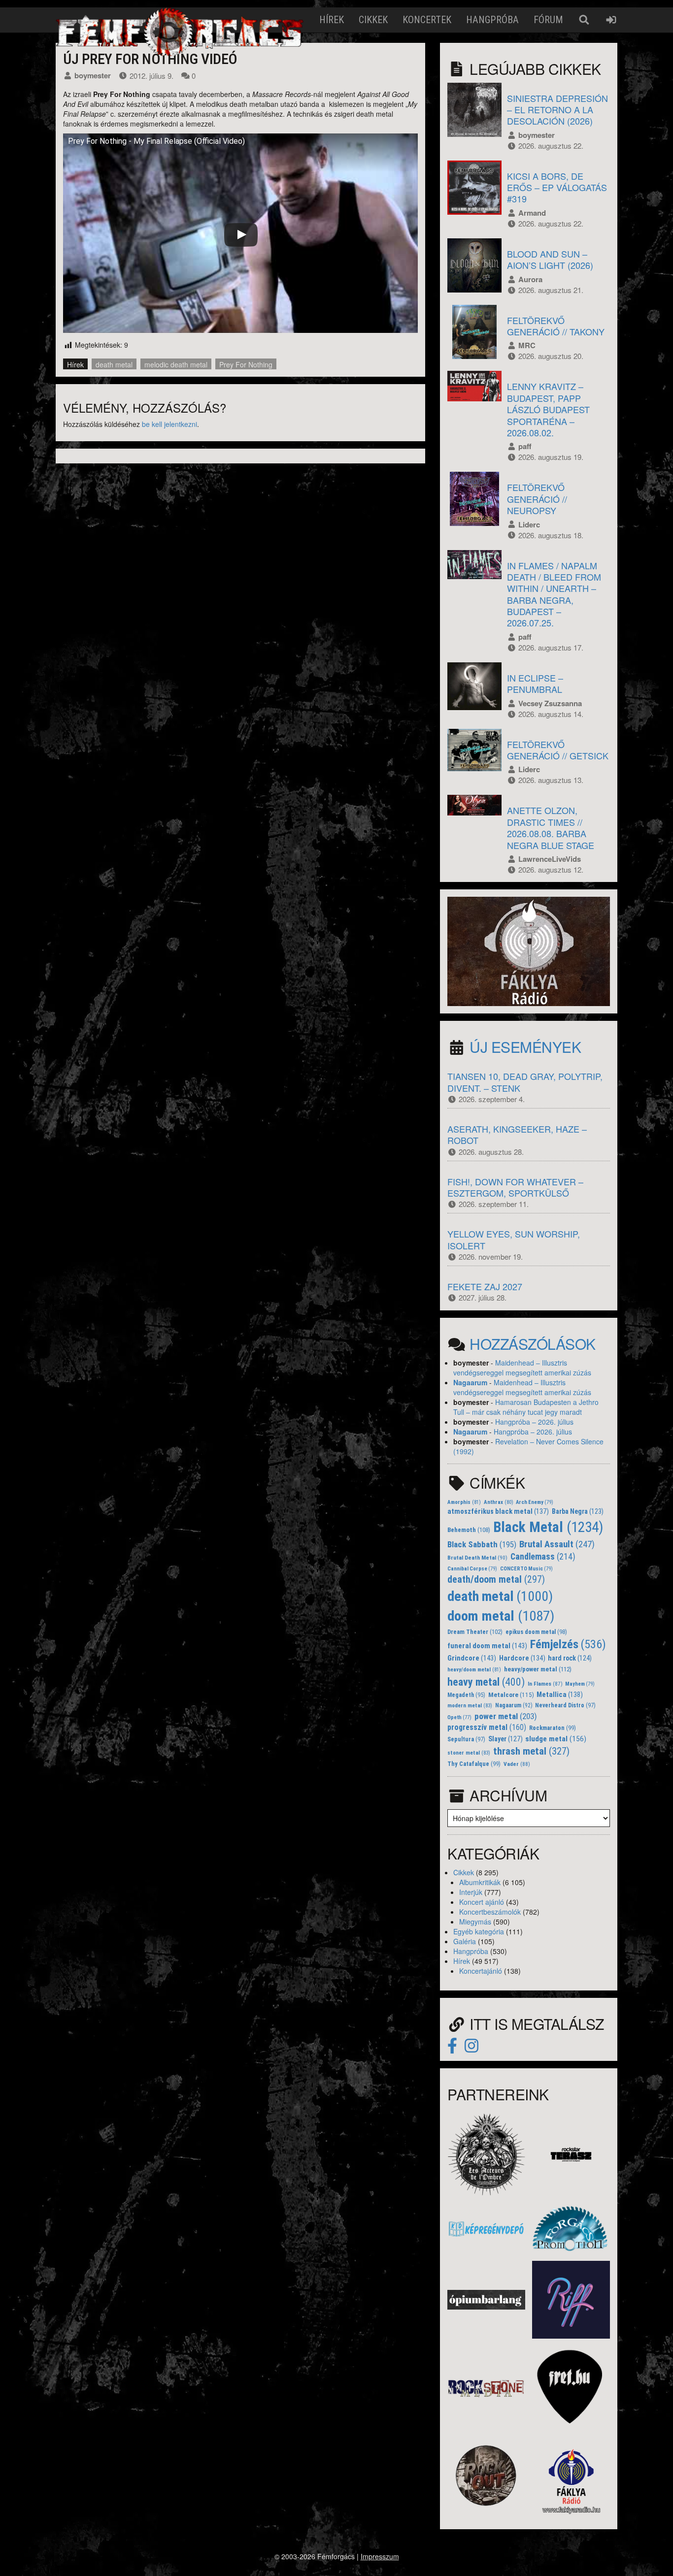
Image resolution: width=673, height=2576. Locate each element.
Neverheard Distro (565, 1705)
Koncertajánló (481, 1971)
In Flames (545, 1684)
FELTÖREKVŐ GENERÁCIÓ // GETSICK (558, 750)
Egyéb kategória (479, 1931)
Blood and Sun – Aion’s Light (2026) (550, 259)
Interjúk (471, 1892)
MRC (527, 345)
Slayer (505, 1739)
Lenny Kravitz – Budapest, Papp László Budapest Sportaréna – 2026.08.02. (548, 409)
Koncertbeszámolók (490, 1912)
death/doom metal (496, 1580)
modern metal (470, 1706)
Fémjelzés (568, 1644)
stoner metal (469, 1753)
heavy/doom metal (474, 1670)
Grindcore (472, 1658)
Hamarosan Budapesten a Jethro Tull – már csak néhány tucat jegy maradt (526, 1407)
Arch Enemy (535, 1502)
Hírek (332, 20)
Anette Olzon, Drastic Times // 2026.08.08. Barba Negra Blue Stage (551, 827)
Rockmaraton (553, 1728)
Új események (525, 1047)
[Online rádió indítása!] (529, 950)
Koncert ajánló (482, 1902)
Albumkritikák (480, 1882)
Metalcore (511, 1695)
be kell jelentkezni (169, 424)
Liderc (529, 524)
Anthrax (499, 1502)
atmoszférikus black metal (498, 1512)
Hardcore (522, 1658)
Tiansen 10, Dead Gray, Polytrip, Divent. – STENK (525, 1082)
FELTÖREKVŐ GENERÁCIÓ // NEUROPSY (537, 499)
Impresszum (380, 2556)
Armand (532, 213)
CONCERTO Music (526, 1569)
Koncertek (427, 20)
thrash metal (531, 1751)
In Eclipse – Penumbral (535, 683)
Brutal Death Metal (477, 1558)
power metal (506, 1716)
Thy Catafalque (474, 1764)
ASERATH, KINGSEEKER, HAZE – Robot (517, 1134)
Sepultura (466, 1739)
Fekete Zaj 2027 (485, 1286)
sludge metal (556, 1739)
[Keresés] (584, 20)
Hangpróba (492, 20)
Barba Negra (578, 1511)
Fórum (548, 20)
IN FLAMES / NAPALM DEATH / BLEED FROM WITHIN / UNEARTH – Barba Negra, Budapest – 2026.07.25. (554, 594)
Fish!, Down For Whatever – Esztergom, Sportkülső (515, 1187)
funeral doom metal (487, 1646)
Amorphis (464, 1502)
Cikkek (373, 20)
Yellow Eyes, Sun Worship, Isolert (514, 1239)
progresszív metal (487, 1727)
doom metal (501, 1616)
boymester (93, 75)
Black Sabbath (482, 1544)
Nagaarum (470, 1382)
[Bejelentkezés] (611, 20)
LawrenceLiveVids (550, 859)
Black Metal (548, 1527)
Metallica (560, 1695)
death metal (114, 364)
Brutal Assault (557, 1544)
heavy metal (486, 1682)
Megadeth (466, 1695)
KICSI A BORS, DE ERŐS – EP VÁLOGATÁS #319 (557, 187)
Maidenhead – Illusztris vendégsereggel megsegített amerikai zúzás (522, 1368)
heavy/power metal (538, 1669)
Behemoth (469, 1530)
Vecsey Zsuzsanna (550, 703)
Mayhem (580, 1684)
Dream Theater (475, 1632)
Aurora (530, 279)
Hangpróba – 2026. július (534, 1422)
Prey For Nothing (246, 364)
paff (525, 446)
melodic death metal (176, 364)
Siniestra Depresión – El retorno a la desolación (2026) (557, 110)
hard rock (570, 1658)
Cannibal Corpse (472, 1569)
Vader (517, 1764)
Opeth (459, 1717)
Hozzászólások (533, 1344)
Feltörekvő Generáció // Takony (556, 326)
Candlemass (543, 1557)
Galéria (465, 1941)
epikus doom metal (536, 1632)
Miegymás (475, 1922)
